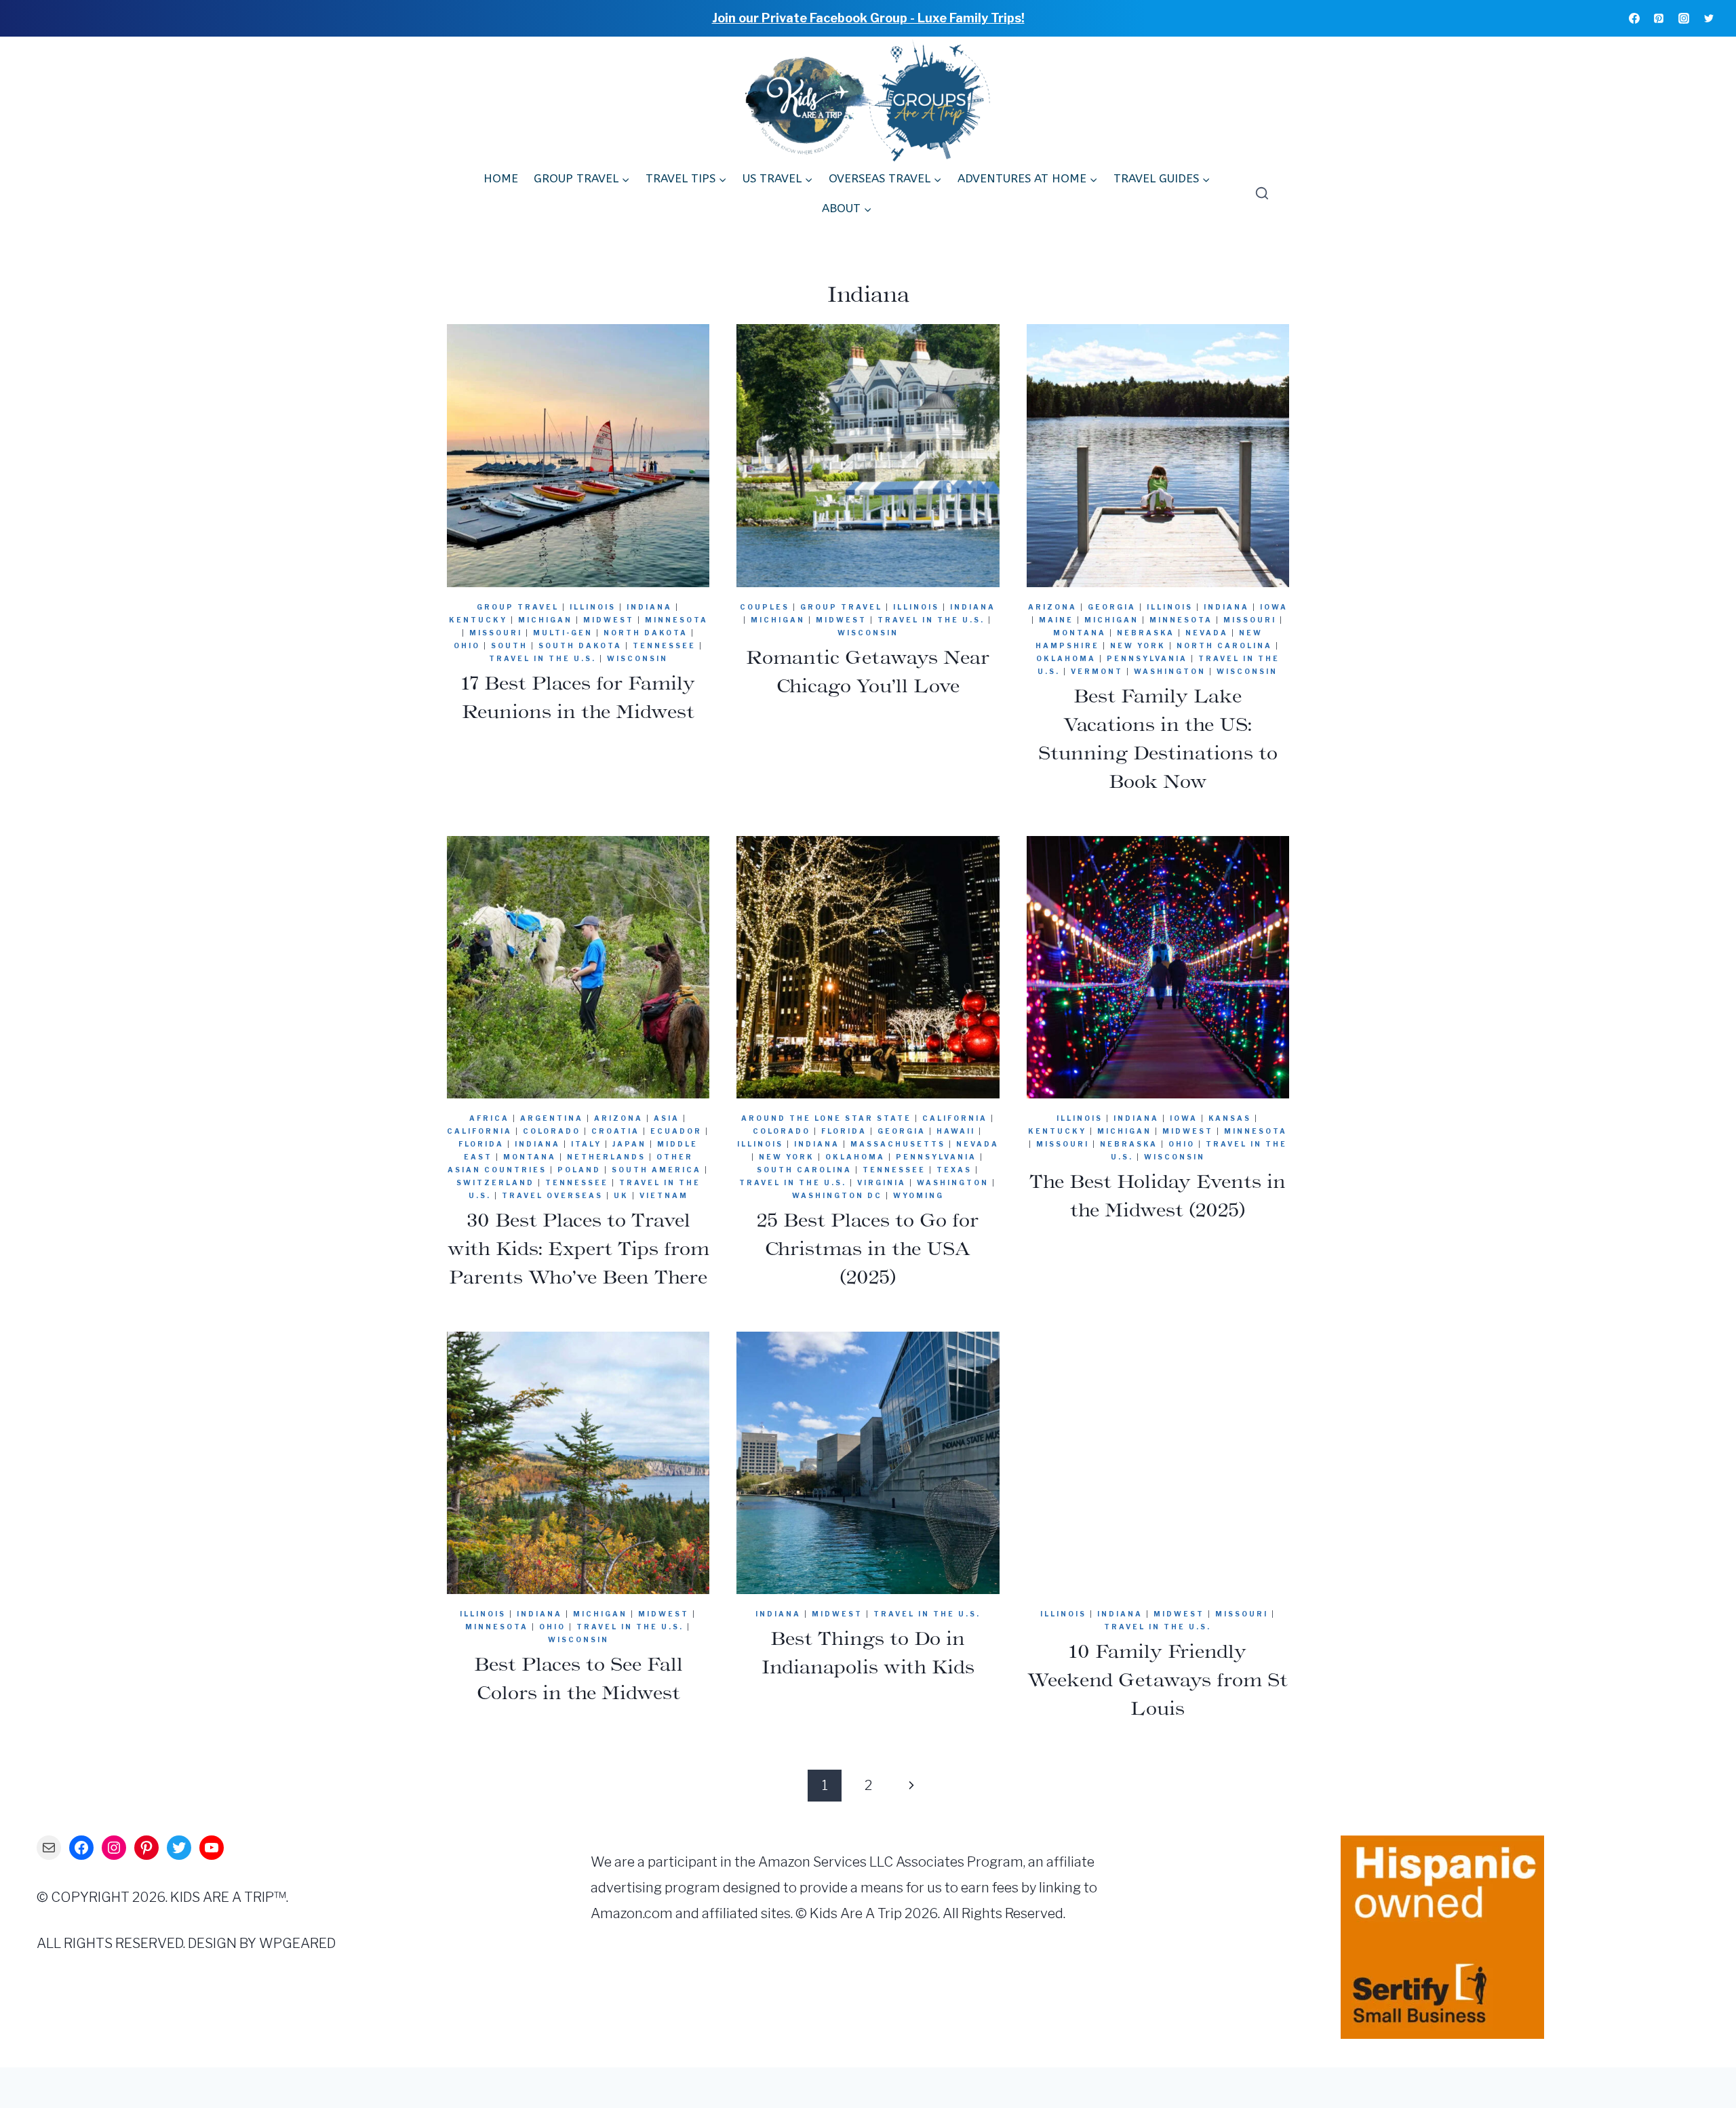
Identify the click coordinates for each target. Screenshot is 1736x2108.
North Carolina (1224, 645)
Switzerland (495, 1182)
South (509, 645)
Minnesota (676, 620)
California (479, 1131)
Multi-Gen (563, 633)
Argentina (552, 1118)
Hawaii (956, 1131)
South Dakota (580, 645)
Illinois (593, 607)
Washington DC (837, 1195)
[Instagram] (1684, 18)
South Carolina (804, 1170)
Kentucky (478, 620)
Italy (586, 1144)
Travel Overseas (552, 1195)
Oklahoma (1066, 658)
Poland (579, 1170)
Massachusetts (898, 1144)
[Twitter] (1709, 18)
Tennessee (664, 645)
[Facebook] (1634, 18)
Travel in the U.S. (542, 658)
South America (656, 1170)
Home (501, 178)
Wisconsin (637, 658)
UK (621, 1195)
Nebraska (1146, 633)
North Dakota (646, 633)
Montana (1080, 633)
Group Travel (518, 607)
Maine (1056, 620)
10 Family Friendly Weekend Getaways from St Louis (1158, 1679)
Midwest (609, 620)
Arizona (1052, 607)
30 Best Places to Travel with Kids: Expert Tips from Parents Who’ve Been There (578, 1248)
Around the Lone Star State (826, 1118)
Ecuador (676, 1131)
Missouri (496, 633)
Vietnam (664, 1195)
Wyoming (919, 1195)
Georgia (1112, 607)
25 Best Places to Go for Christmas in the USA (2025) (868, 1248)
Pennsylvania (1147, 658)
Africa (489, 1118)
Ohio (467, 645)
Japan (629, 1144)
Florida (481, 1144)
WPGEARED (297, 1943)
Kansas (1230, 1118)
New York (1138, 645)
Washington (1170, 671)
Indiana (649, 607)
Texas (954, 1170)
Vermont (1097, 671)
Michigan (545, 620)
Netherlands (606, 1157)
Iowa (1274, 607)
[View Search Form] (1259, 194)
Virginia (882, 1182)
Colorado (552, 1131)
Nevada (1207, 633)
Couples (765, 607)
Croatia (615, 1131)
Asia (667, 1118)
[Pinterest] (1659, 18)
